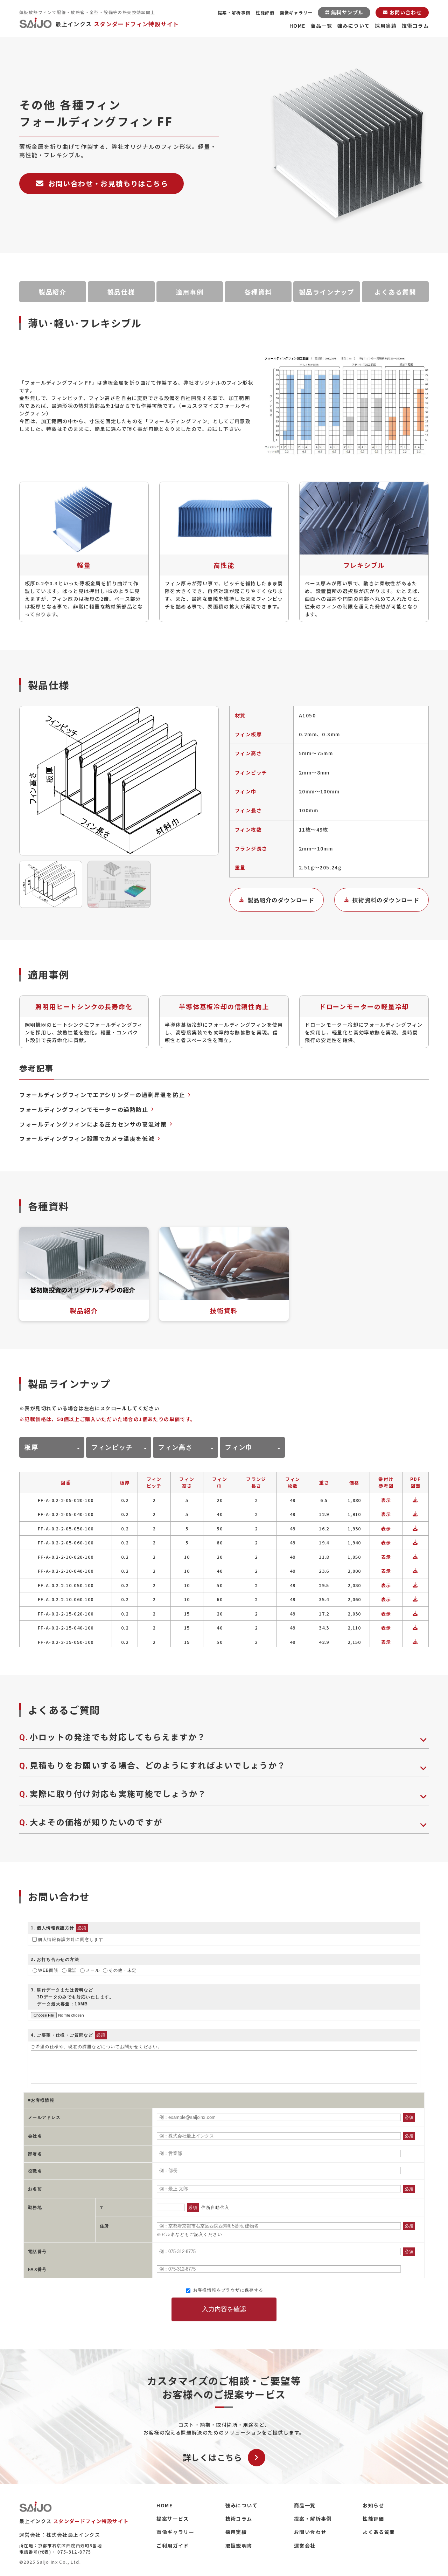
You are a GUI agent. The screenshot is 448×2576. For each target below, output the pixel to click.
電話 (72, 1970)
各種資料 (258, 292)
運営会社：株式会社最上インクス (60, 2535)
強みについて (353, 26)
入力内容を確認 (224, 2309)
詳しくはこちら (213, 2457)
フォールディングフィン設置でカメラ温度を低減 (87, 1138)
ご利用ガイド (173, 2546)
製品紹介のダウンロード (281, 900)
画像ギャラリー (296, 12)
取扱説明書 (239, 2546)
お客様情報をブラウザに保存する (227, 2290)
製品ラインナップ (327, 292)
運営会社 (305, 2546)
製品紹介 (53, 292)
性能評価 (265, 12)
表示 (386, 1500)
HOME (297, 26)
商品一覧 (321, 26)
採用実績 (386, 26)
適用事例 (190, 292)
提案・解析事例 (234, 12)
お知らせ (373, 2505)
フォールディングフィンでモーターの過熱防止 (84, 1109)
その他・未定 (122, 1970)
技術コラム (415, 26)
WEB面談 (48, 1970)
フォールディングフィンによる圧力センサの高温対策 (93, 1124)
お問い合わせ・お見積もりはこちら (108, 183)
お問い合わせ (310, 2532)
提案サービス (173, 2519)
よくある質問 (395, 292)
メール (93, 1970)
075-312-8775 (74, 2552)
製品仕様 (121, 292)
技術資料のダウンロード (386, 900)
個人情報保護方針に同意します (71, 1940)
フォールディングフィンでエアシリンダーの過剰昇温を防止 (102, 1095)
